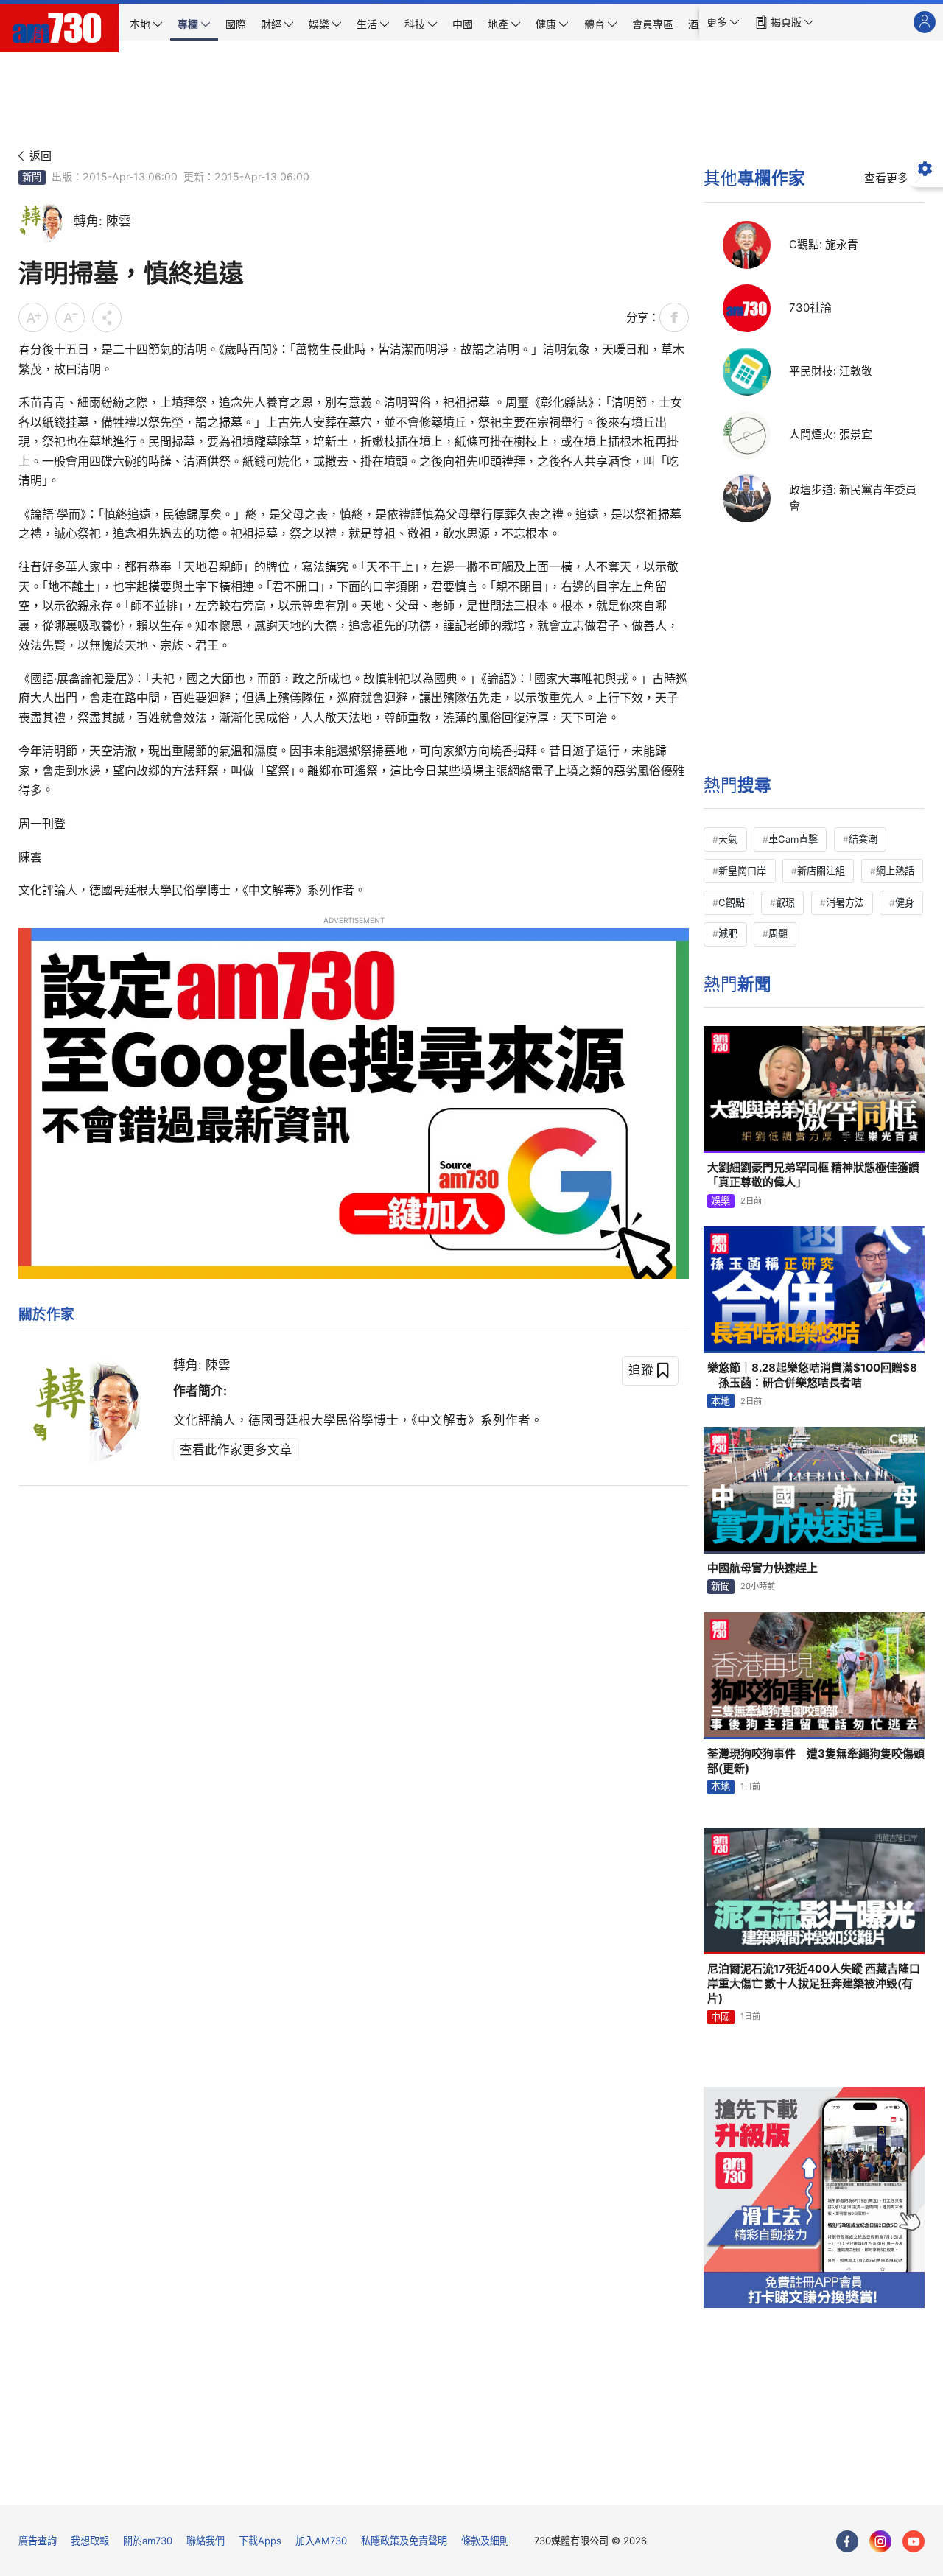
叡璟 (785, 902)
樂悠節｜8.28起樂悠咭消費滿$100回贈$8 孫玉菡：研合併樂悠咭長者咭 (812, 1375)
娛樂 (721, 1201)
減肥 (728, 933)
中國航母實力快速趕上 (763, 1568)
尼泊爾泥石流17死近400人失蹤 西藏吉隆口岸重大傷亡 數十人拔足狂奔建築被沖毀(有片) (814, 1984)
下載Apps (260, 2541)
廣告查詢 (38, 2541)
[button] (723, 22)
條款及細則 (485, 2541)
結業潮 (863, 839)
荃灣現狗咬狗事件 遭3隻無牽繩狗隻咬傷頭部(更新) (816, 1761)
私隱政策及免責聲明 (404, 2541)
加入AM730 (321, 2541)
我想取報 (90, 2541)
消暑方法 (845, 902)
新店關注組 (821, 871)
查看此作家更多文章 (236, 1450)
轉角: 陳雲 (202, 1365)
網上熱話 (895, 871)
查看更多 (886, 178)
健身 (905, 902)
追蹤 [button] (641, 1370)
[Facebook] (847, 2541)
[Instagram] (880, 2541)
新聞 (32, 177)
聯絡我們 (206, 2541)
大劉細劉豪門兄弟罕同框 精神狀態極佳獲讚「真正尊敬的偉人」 (813, 1175)
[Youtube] (914, 2541)
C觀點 (732, 902)
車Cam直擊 (793, 839)
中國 (721, 2017)
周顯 (778, 933)
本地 (721, 1401)
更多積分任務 (548, 2483)
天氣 (728, 839)
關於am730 (148, 2541)
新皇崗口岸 (742, 871)
